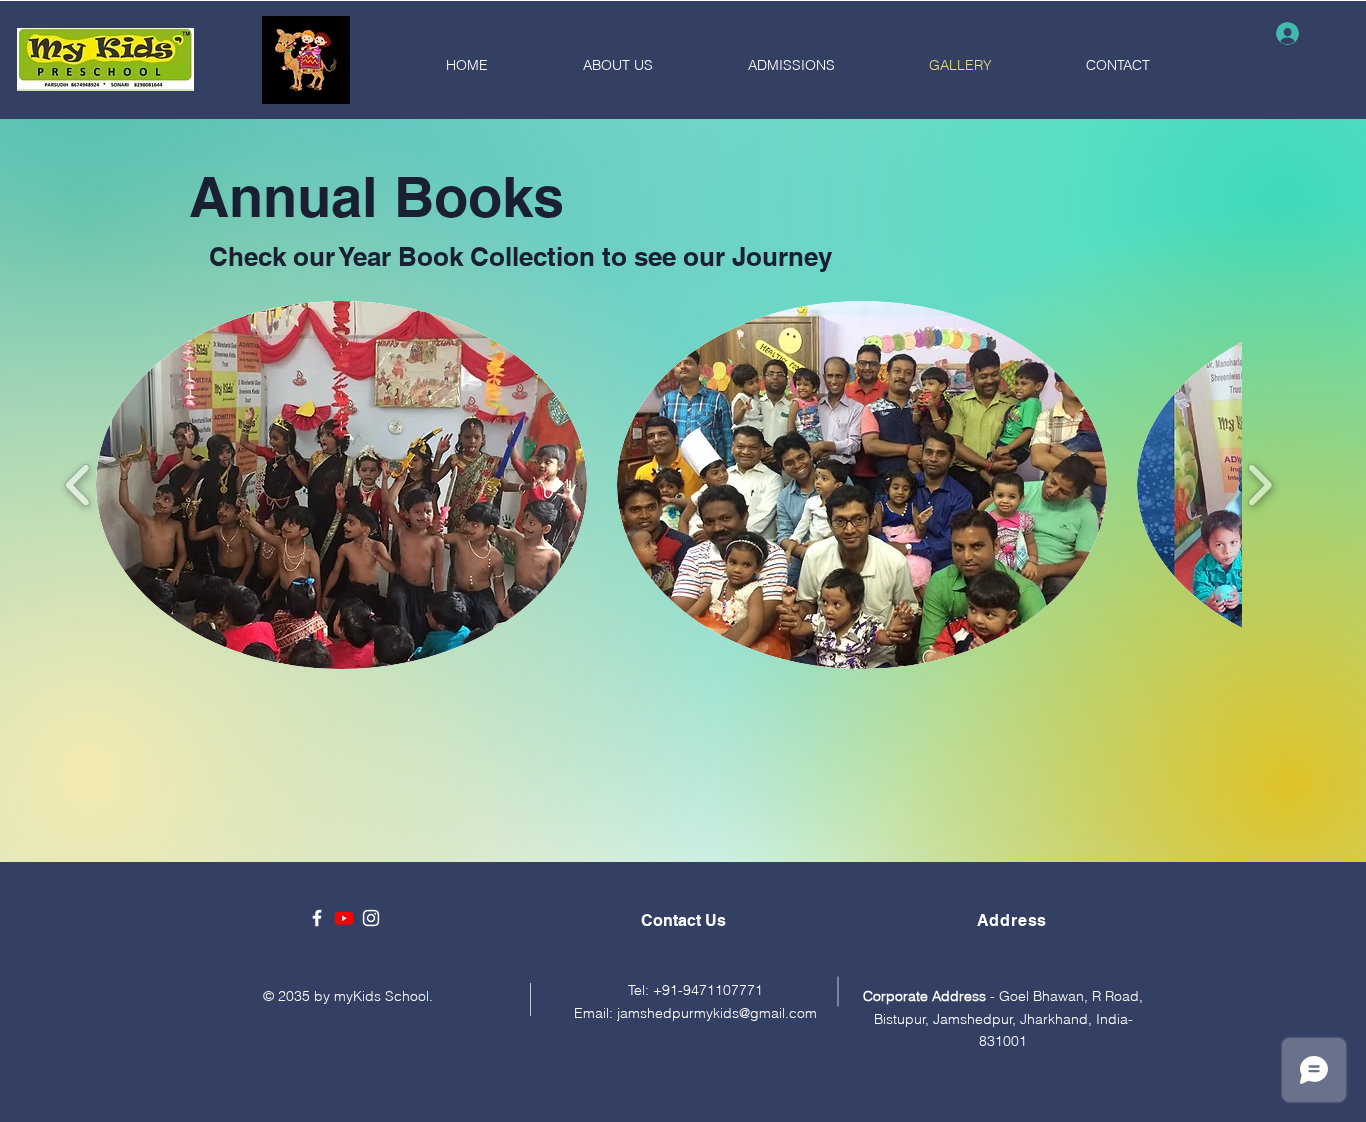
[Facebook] (317, 918)
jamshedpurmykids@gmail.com (717, 1013)
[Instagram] (371, 918)
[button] (341, 485)
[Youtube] (344, 918)
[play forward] (1259, 485)
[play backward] (78, 485)
